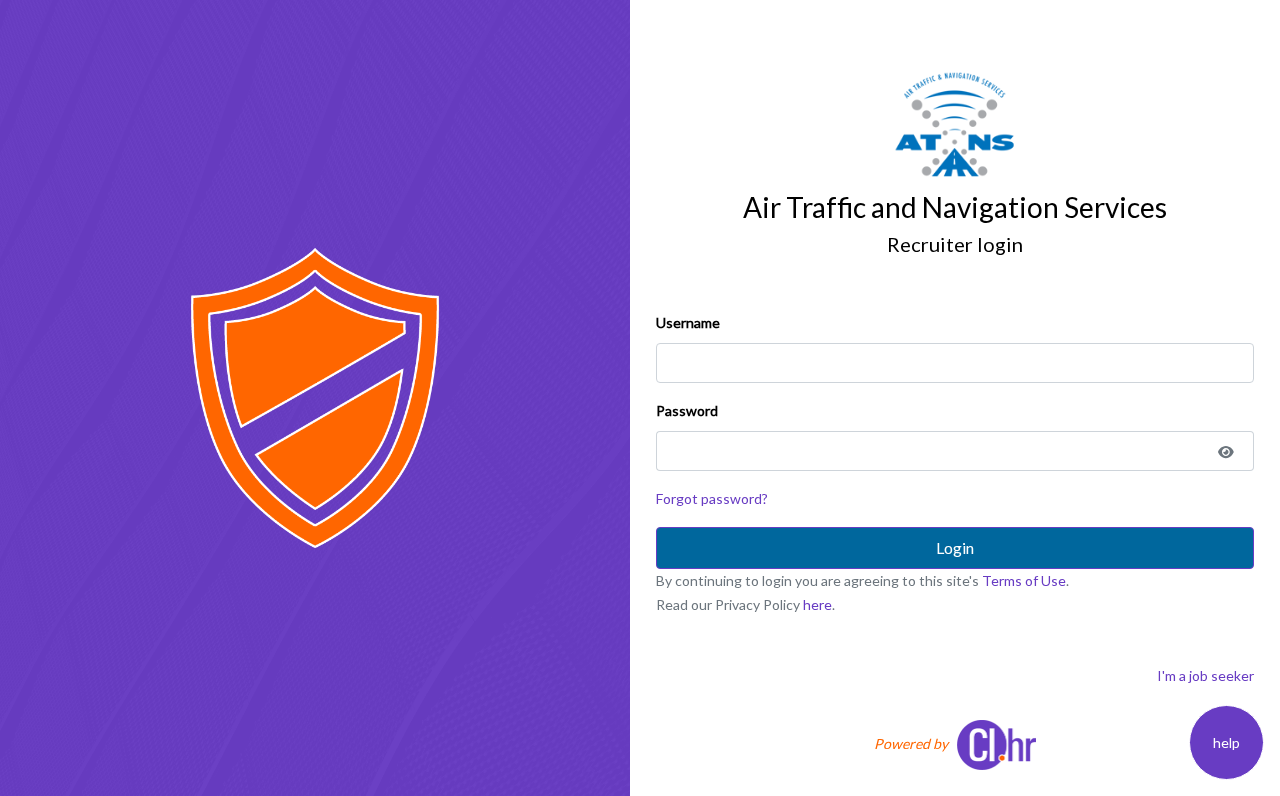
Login (955, 547)
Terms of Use (1024, 580)
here (817, 604)
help (1226, 742)
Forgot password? (712, 498)
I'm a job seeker (1205, 675)
